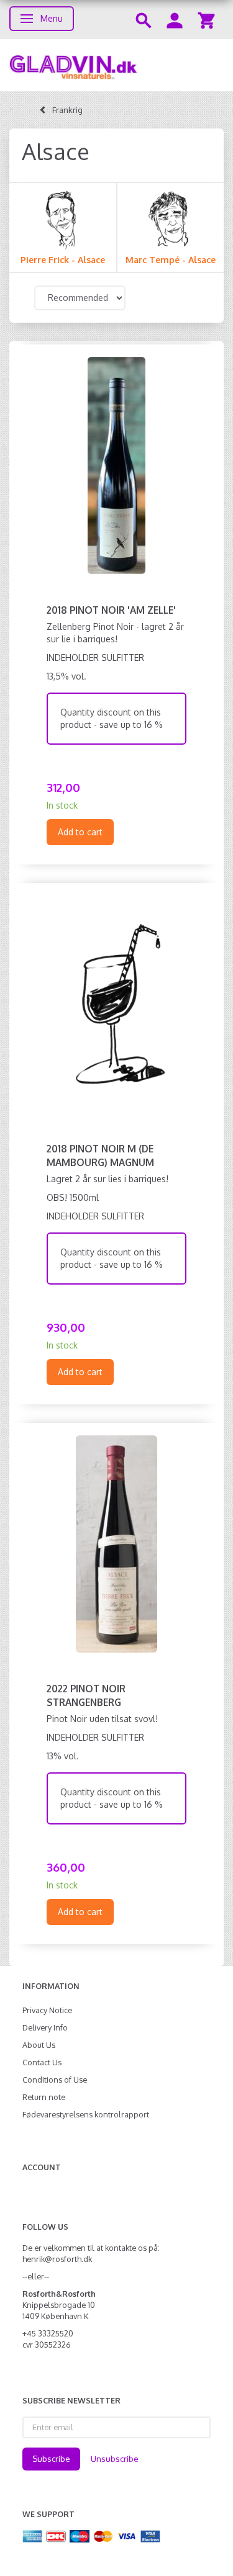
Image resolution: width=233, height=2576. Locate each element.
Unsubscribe (115, 2459)
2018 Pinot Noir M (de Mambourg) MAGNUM (100, 1156)
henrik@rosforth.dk (57, 2259)
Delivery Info (45, 2027)
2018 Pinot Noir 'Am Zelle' (111, 610)
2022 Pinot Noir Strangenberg (86, 1695)
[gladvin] (116, 65)
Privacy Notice (47, 2010)
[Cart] (206, 20)
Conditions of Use (55, 2080)
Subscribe (51, 2459)
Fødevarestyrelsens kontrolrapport (86, 2114)
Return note (44, 2097)
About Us (39, 2045)
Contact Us (42, 2062)
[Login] (175, 20)
